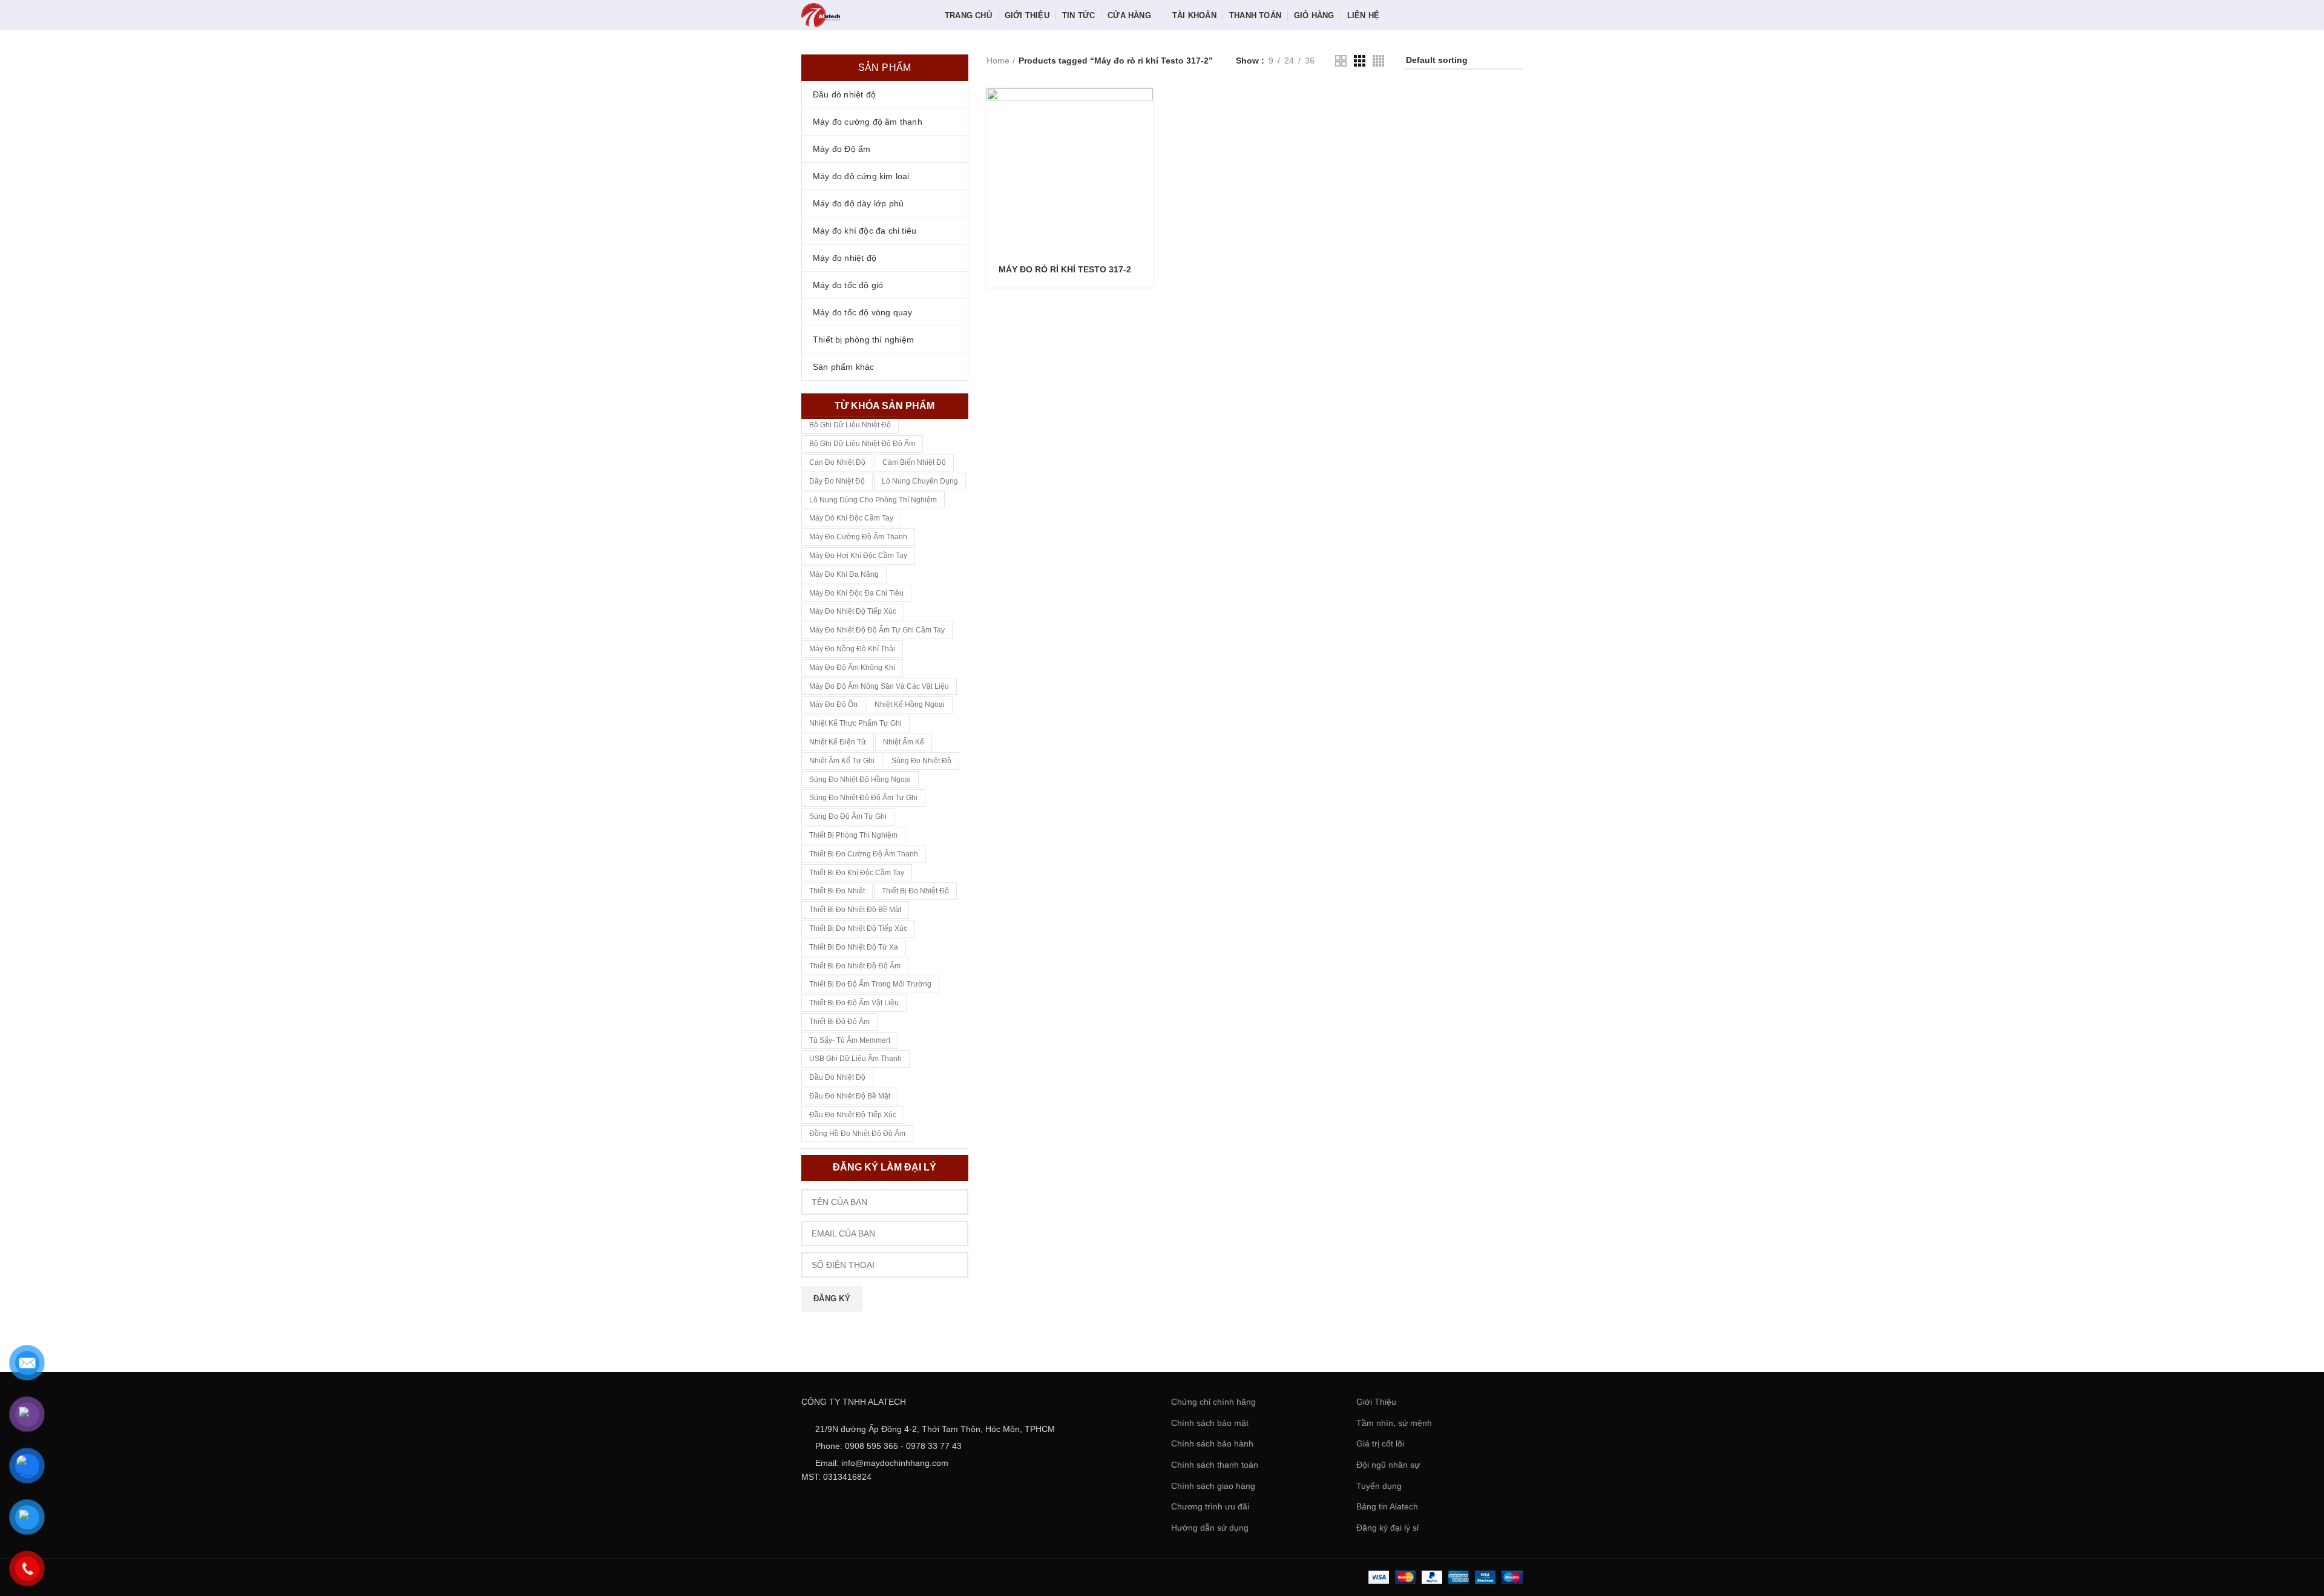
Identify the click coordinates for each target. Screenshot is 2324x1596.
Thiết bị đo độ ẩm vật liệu (854, 1003)
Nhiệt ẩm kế (904, 742)
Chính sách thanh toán (1215, 1465)
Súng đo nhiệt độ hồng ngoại (860, 780)
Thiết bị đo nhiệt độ (915, 891)
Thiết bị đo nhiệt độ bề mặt (855, 910)
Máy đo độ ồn (833, 704)
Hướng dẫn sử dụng (1210, 1528)
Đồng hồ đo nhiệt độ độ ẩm (857, 1134)
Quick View (1144, 135)
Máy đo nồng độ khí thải (852, 649)
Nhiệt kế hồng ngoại (910, 704)
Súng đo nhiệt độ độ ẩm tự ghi (863, 798)
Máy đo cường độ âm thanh (858, 537)
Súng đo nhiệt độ (921, 761)
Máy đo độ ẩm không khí (852, 668)
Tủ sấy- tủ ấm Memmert (850, 1040)
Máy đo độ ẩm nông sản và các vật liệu (879, 686)
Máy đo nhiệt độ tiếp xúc (853, 611)
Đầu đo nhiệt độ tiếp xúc (853, 1115)
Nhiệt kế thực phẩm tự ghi (855, 723)
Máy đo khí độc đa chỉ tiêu (856, 593)
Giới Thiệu (1376, 1402)
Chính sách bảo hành (1212, 1443)
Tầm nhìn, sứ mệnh (1394, 1423)
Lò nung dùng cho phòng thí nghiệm (873, 500)
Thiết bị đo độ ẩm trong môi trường (870, 984)
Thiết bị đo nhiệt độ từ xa (854, 947)
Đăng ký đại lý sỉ (1387, 1528)
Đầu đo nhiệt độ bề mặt (850, 1096)
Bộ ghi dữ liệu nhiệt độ (850, 425)
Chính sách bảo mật (1210, 1423)
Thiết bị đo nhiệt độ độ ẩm (855, 966)
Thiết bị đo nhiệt (837, 891)
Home (998, 61)
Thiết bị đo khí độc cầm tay (857, 873)
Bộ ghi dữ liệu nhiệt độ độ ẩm (862, 444)
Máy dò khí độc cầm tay (851, 518)
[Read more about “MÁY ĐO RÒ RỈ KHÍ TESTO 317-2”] (1144, 108)
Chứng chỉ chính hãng (1213, 1402)
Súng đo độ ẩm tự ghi (848, 816)
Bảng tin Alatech (1387, 1506)
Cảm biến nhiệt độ (914, 462)
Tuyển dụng (1379, 1486)
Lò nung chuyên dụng (920, 481)
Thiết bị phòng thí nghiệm (853, 835)
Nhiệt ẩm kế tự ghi (842, 761)
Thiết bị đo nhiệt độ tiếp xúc (858, 928)
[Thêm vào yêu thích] (1144, 163)
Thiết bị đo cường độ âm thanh (864, 854)
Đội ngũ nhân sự (1388, 1465)
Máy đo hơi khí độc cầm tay (858, 556)
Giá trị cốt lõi (1380, 1443)
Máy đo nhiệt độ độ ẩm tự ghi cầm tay (877, 630)
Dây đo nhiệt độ (837, 481)
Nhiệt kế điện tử (838, 742)
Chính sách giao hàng (1213, 1486)
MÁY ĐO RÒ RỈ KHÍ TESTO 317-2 (1065, 269)
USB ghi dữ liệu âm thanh (855, 1059)
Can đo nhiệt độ (837, 462)
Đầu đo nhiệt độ (837, 1077)
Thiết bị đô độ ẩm (839, 1022)
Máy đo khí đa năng (844, 574)
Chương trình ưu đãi (1210, 1506)
